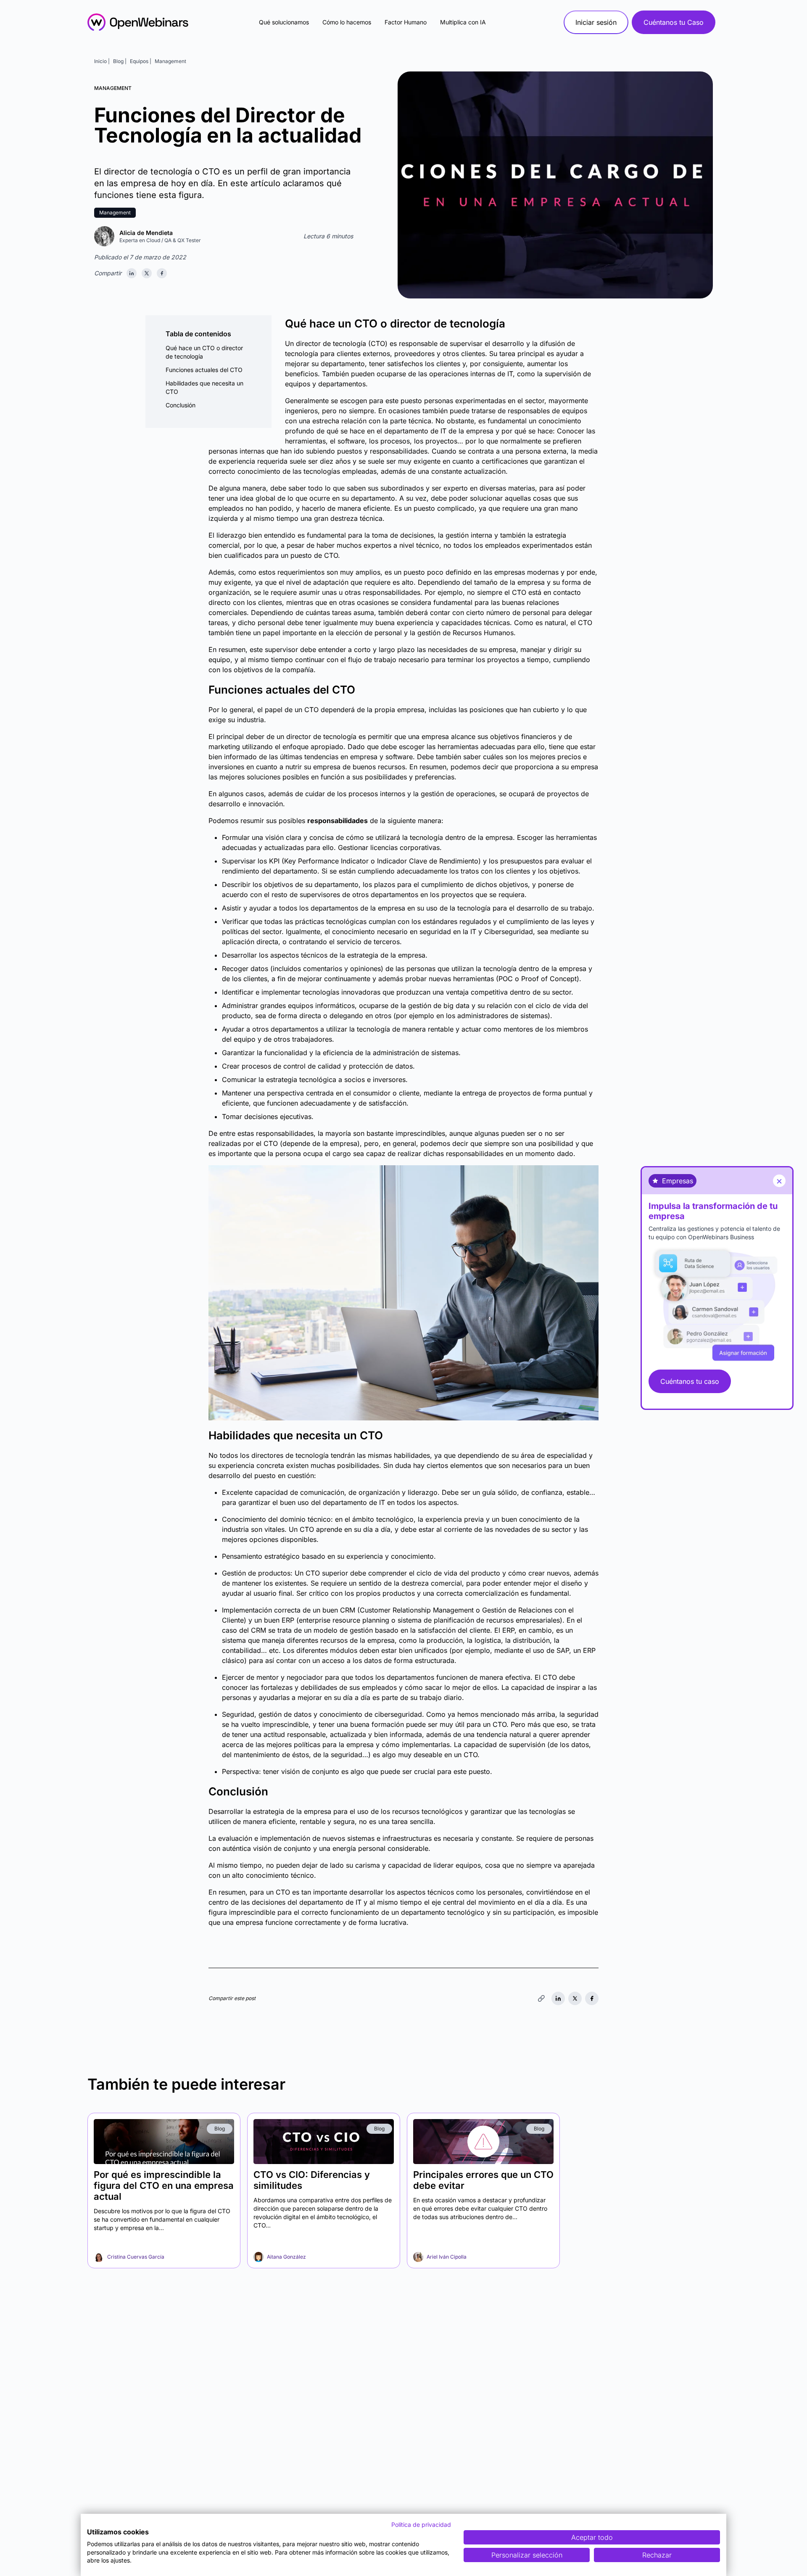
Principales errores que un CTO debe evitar (483, 2180)
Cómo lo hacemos (347, 22)
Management (170, 61)
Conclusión (181, 405)
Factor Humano (406, 22)
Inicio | (102, 61)
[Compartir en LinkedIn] (132, 273)
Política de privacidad (421, 2525)
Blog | (120, 61)
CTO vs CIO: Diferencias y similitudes (312, 2180)
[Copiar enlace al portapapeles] (541, 1998)
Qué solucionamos (284, 22)
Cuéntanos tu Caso (674, 22)
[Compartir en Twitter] (147, 273)
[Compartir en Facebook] (162, 273)
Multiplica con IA (463, 22)
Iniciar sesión (596, 22)
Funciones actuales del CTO (204, 370)
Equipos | (141, 61)
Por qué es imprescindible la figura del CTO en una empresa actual (164, 2185)
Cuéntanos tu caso (690, 1381)
